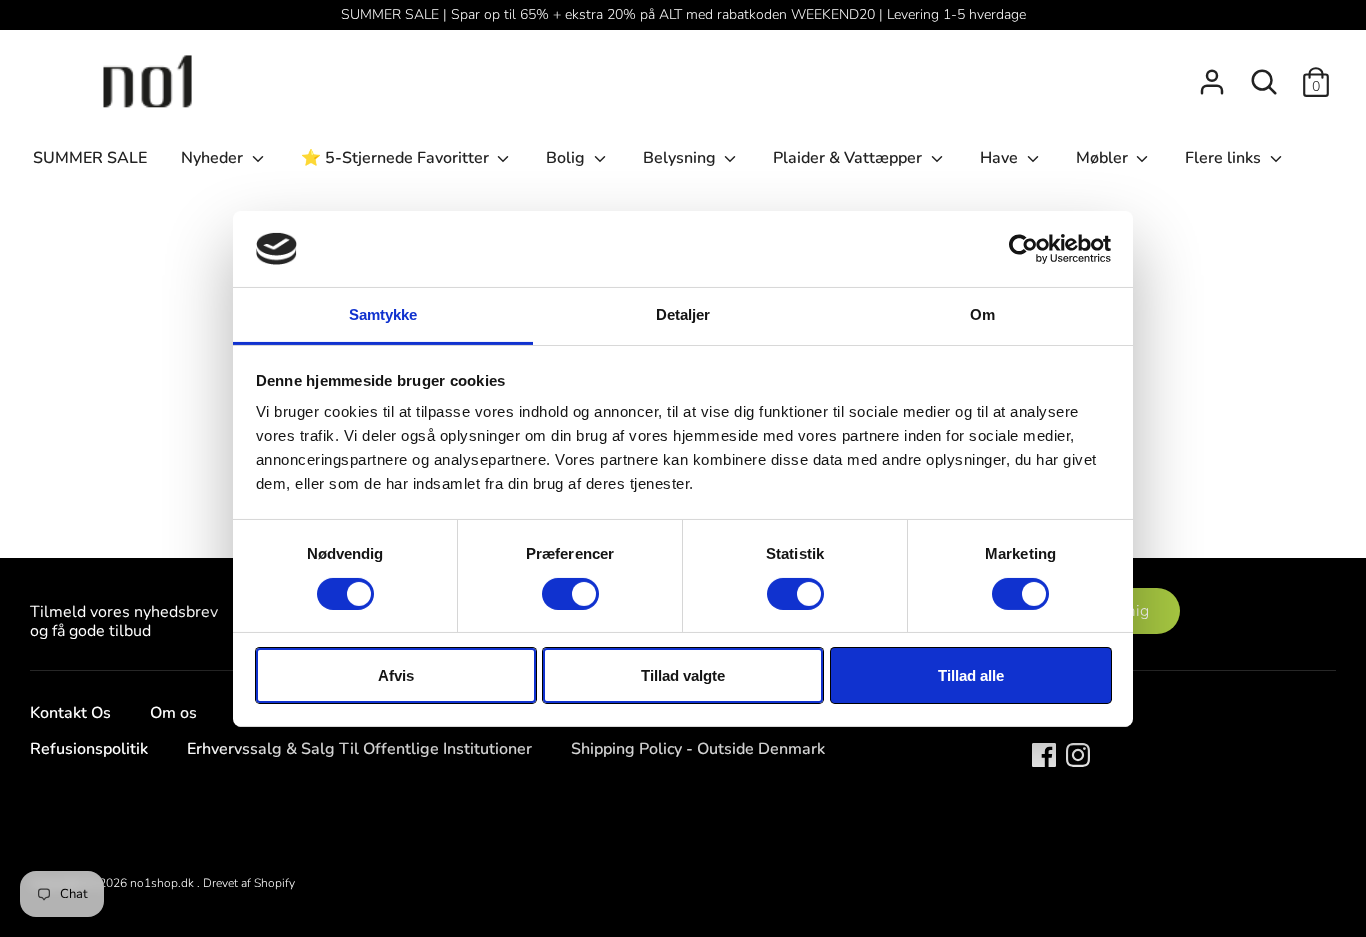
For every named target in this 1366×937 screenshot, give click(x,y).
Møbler (1104, 158)
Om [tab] (982, 314)
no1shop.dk (163, 883)
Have (1001, 158)
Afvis (396, 675)
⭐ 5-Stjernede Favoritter (397, 158)
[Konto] (1212, 74)
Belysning (681, 158)
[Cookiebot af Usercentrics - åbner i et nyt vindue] (1023, 249)
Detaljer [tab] (683, 314)
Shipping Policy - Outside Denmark (698, 749)
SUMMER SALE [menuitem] (90, 158)
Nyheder (214, 158)
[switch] (570, 594)
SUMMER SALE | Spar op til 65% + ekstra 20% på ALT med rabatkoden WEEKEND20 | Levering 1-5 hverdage (683, 14)
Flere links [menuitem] (1225, 158)
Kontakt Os (70, 713)
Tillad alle (971, 675)
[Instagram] (1078, 754)
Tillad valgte (683, 675)
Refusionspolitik (89, 749)
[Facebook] (1044, 754)
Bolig (567, 158)
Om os (173, 713)
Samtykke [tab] (383, 314)
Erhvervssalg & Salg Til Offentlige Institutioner (359, 749)
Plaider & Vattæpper (849, 158)
